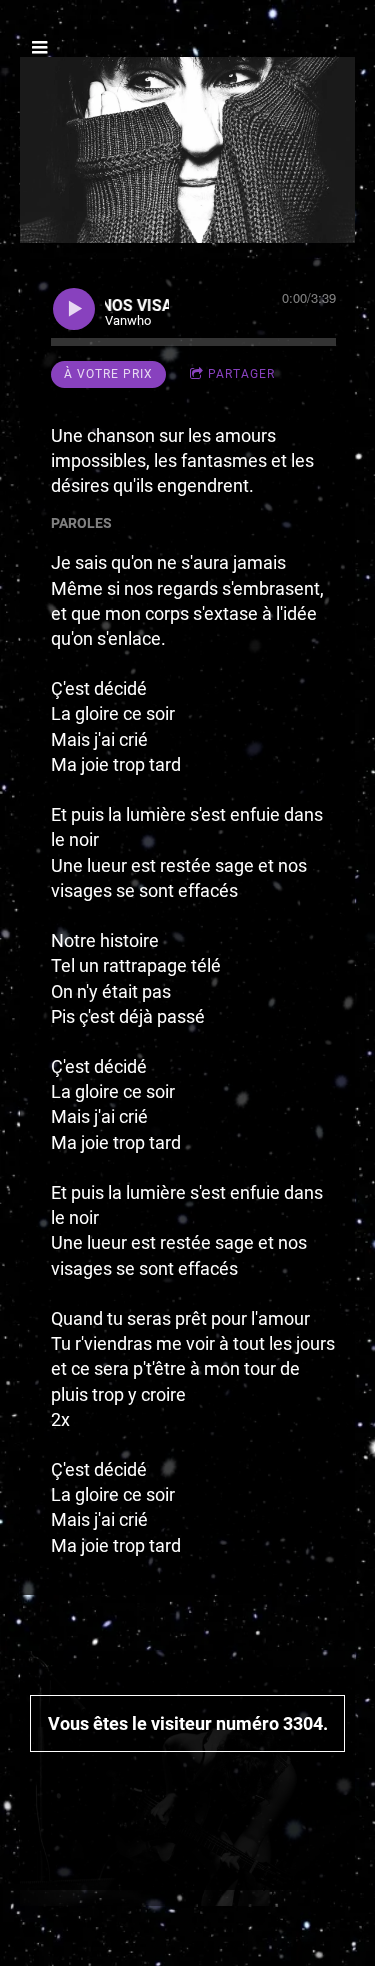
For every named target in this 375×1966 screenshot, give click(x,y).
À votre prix (108, 374)
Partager (241, 374)
